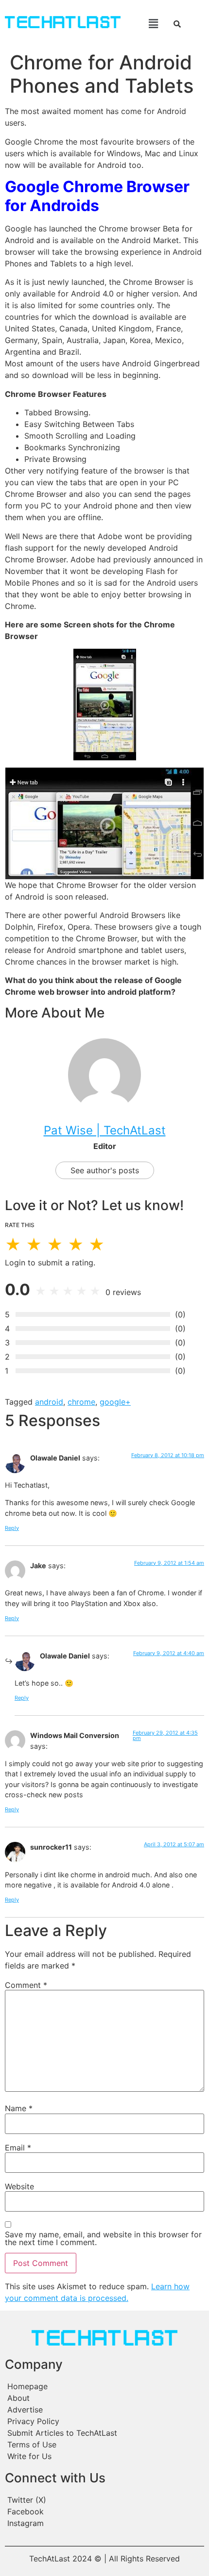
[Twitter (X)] (104, 2500)
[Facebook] (104, 2511)
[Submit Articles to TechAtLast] (104, 2433)
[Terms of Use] (104, 2445)
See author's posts (105, 1170)
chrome (81, 1402)
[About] (104, 2398)
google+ (115, 1402)
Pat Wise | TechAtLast (105, 1130)
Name (19, 2108)
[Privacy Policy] (104, 2421)
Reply (12, 1528)
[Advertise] (104, 2410)
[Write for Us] (104, 2456)
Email (18, 2148)
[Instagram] (104, 2523)
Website (19, 2186)
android (49, 1402)
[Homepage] (104, 2386)
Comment (26, 1985)
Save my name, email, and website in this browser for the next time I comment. (103, 2238)
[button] (146, 24)
